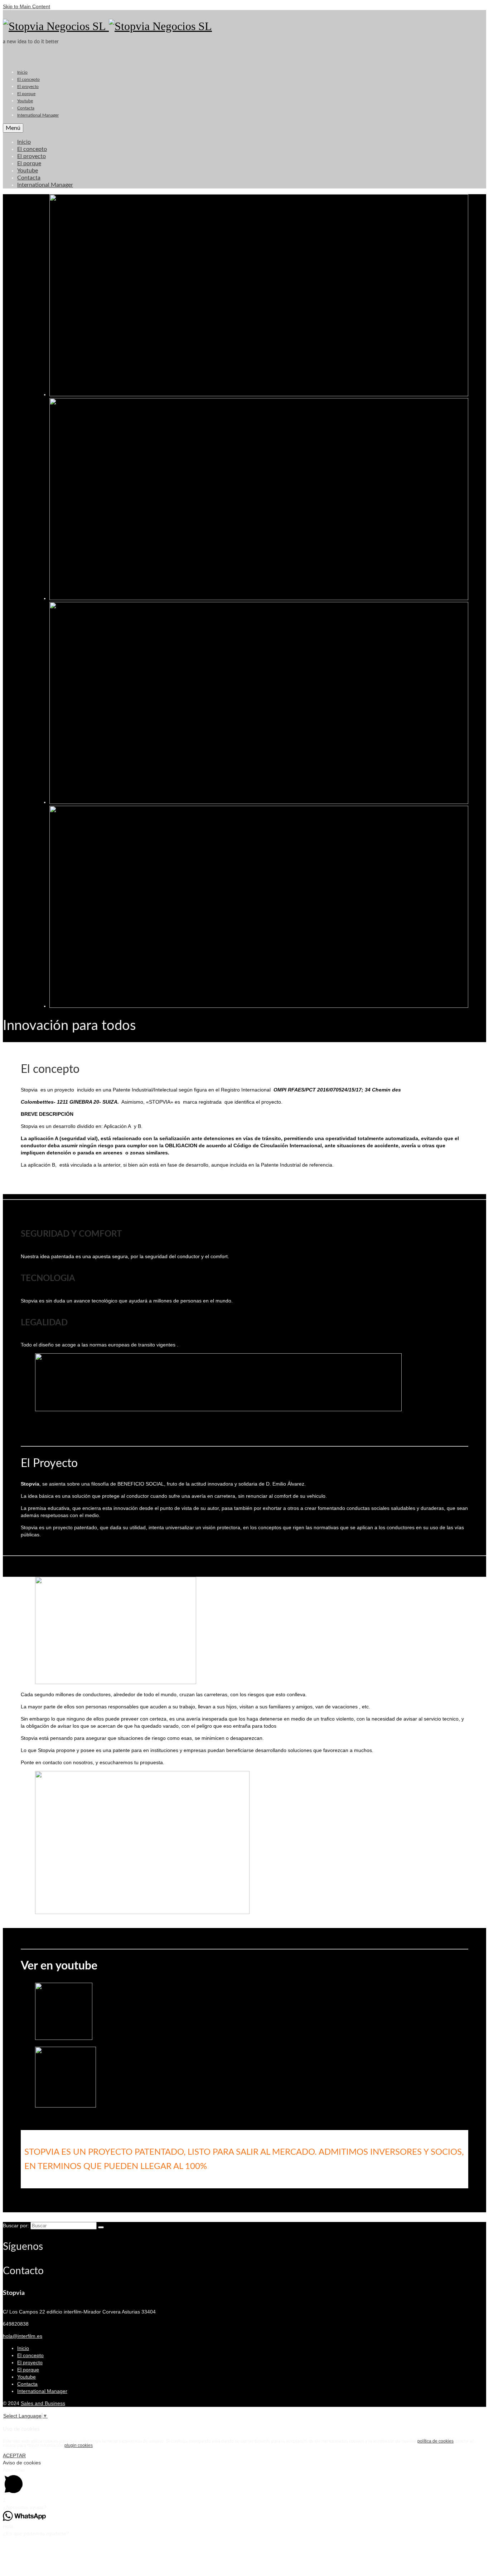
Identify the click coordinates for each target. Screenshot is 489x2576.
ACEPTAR (14, 2455)
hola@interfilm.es (23, 2336)
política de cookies (435, 2441)
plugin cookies (79, 2445)
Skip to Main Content (26, 6)
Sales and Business (43, 2403)
